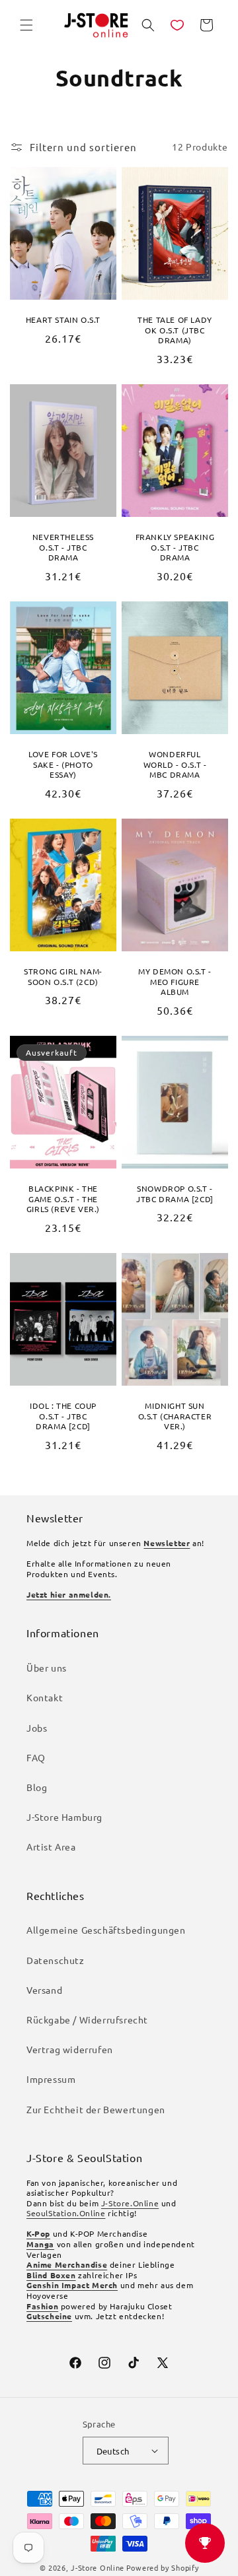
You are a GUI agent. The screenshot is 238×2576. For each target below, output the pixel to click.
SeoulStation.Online (66, 2213)
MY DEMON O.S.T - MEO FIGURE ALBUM (175, 982)
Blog (37, 1787)
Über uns (47, 1668)
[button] (26, 25)
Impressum (51, 2079)
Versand (44, 1990)
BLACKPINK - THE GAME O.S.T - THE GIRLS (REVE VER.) (63, 1199)
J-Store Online (98, 2567)
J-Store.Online (130, 2203)
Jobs (37, 1728)
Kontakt (45, 1697)
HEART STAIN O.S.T (63, 320)
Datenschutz (56, 1960)
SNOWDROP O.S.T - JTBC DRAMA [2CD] (175, 1194)
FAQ (36, 1757)
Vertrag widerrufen (70, 2049)
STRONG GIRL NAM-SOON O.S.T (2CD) (63, 977)
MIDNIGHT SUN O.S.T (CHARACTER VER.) (175, 1416)
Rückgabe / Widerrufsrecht (87, 2019)
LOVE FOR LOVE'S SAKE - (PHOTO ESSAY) (63, 764)
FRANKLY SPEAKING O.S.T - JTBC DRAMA (175, 547)
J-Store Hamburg (64, 1817)
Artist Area (51, 1847)
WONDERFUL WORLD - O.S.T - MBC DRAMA (175, 764)
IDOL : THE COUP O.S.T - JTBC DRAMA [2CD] (63, 1416)
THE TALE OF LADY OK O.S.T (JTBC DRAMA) (175, 330)
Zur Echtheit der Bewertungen (96, 2109)
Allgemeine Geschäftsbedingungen (106, 1930)
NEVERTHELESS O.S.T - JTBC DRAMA (63, 547)
